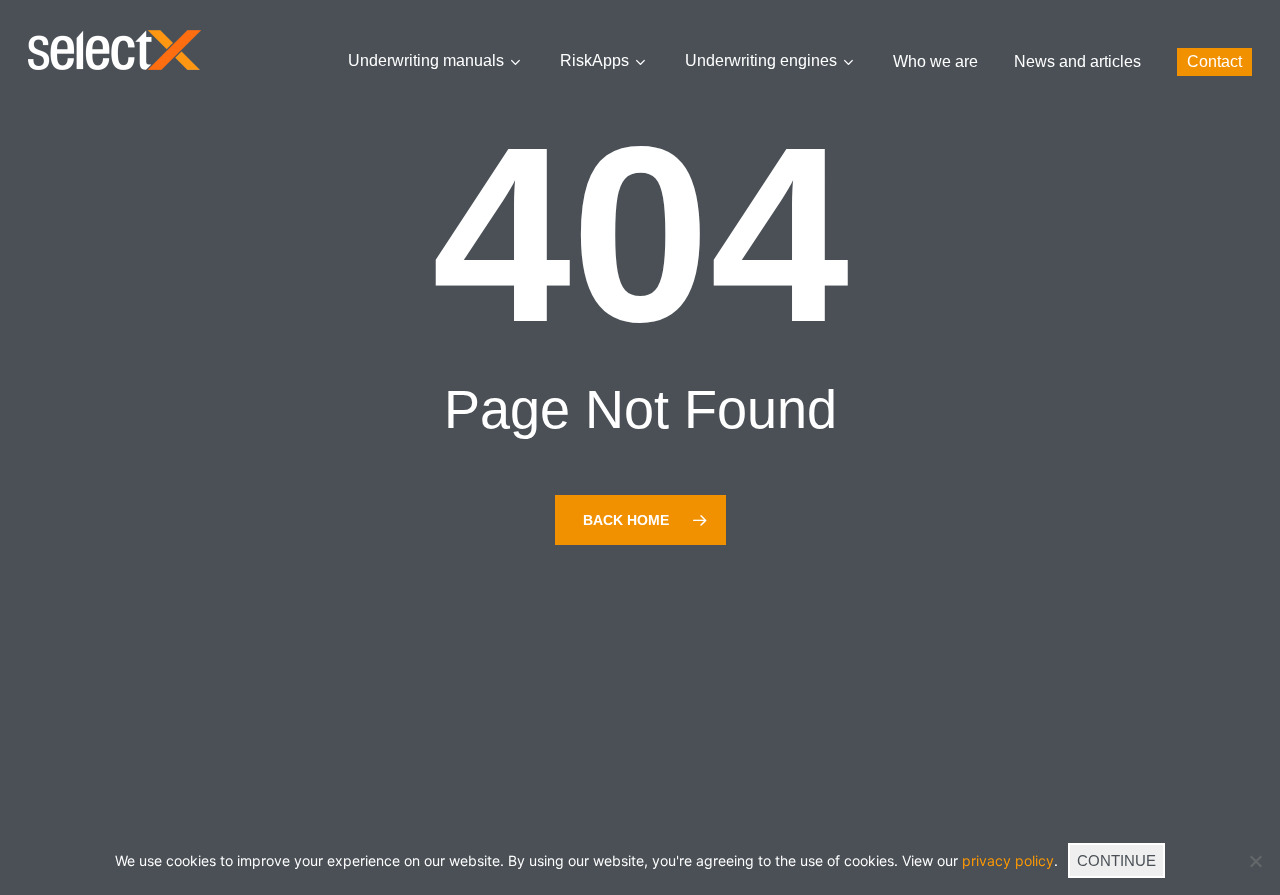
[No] (1255, 861)
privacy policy (1008, 860)
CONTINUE (1116, 860)
